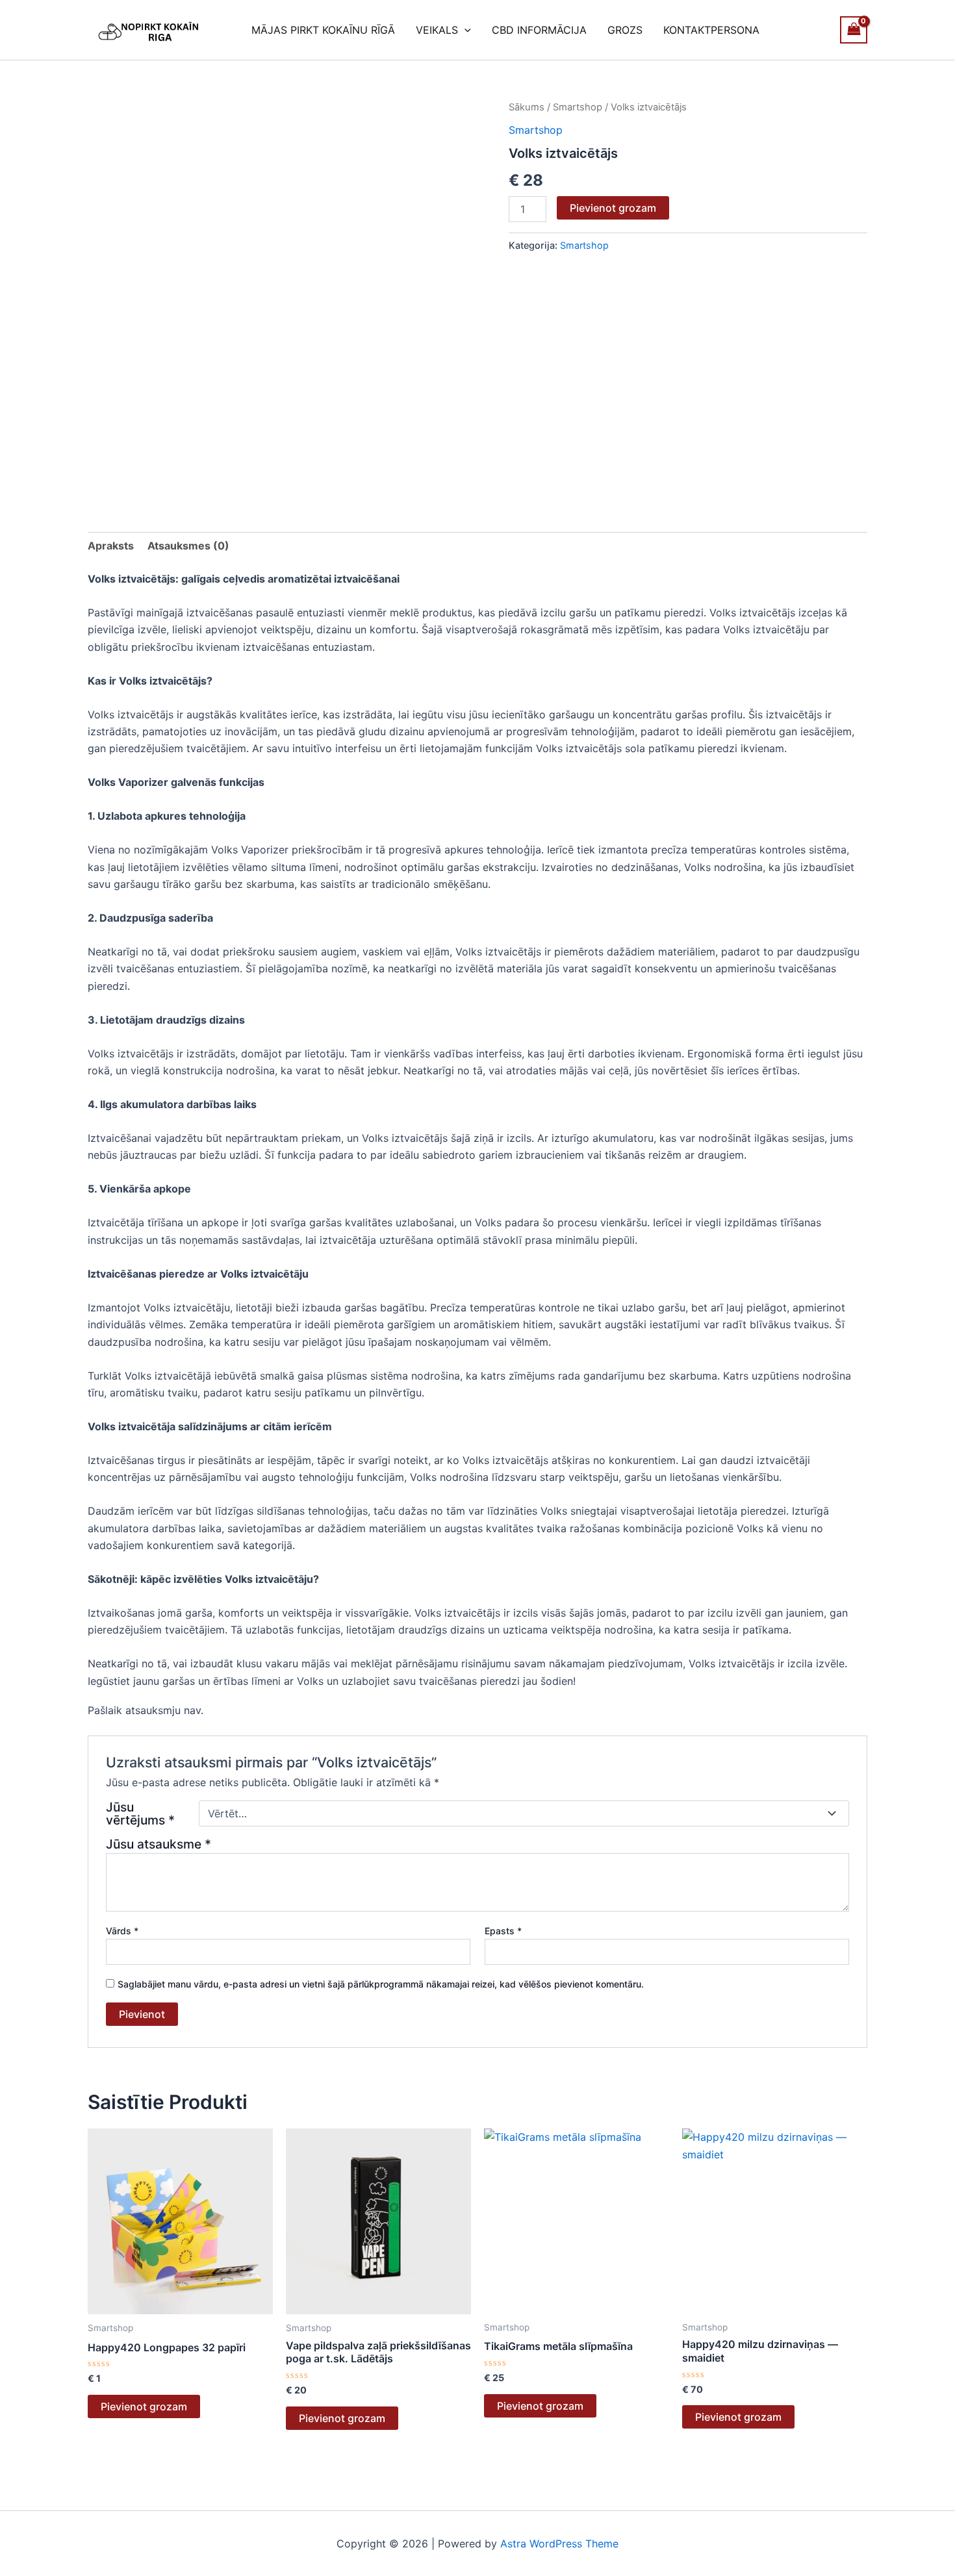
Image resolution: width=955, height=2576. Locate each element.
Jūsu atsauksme (159, 1844)
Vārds (122, 1931)
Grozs (625, 30)
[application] (465, 30)
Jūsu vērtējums (140, 1813)
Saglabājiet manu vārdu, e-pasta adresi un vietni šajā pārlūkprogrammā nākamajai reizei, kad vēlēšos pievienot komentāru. (381, 1984)
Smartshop (578, 107)
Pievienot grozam (613, 208)
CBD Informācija (539, 30)
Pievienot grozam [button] (144, 2406)
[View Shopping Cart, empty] (854, 30)
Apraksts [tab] (111, 546)
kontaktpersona (711, 30)
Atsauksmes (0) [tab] (188, 546)
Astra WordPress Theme (559, 2544)
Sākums (527, 107)
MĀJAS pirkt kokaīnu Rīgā (323, 30)
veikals (437, 30)
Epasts (503, 1931)
